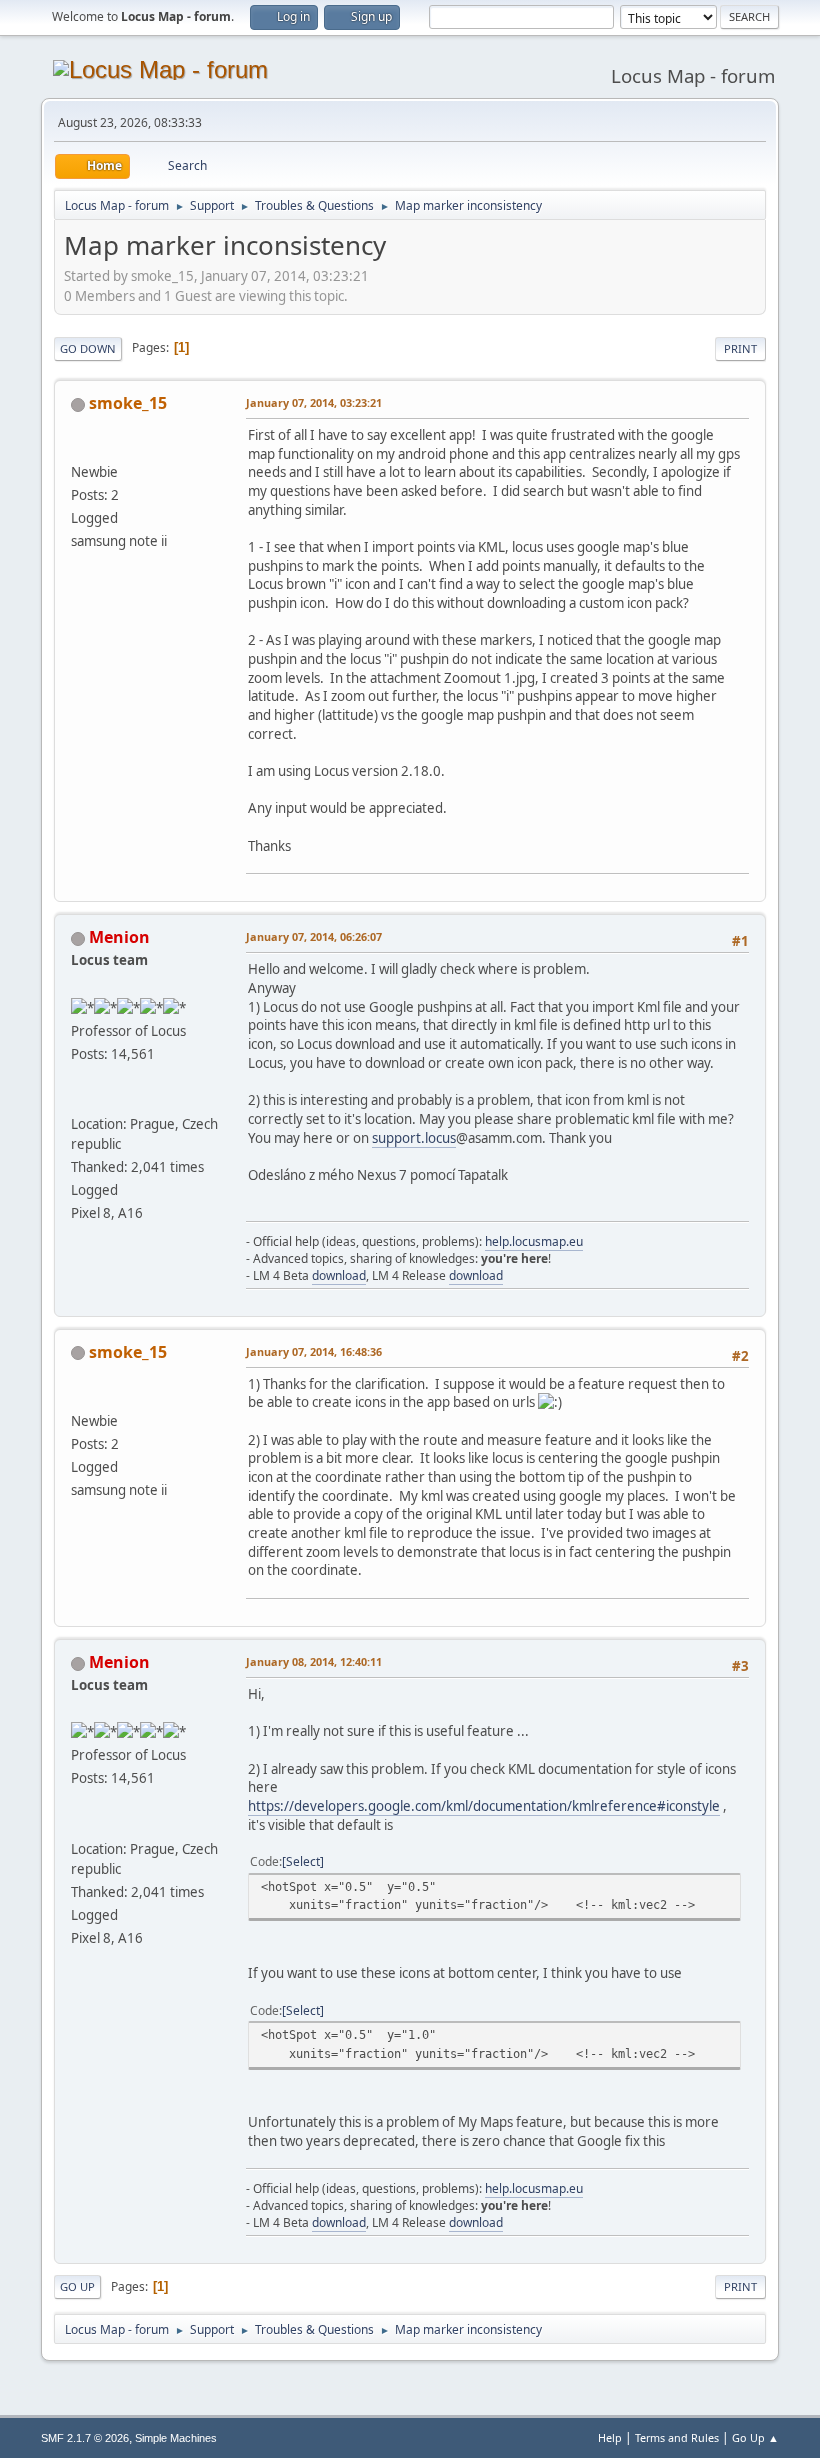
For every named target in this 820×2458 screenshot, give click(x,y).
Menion (119, 937)
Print (740, 348)
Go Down (88, 348)
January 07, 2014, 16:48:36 (314, 1351)
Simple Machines (176, 2438)
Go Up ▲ (755, 2437)
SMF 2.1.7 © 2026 (85, 2438)
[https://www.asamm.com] (79, 1100)
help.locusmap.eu (534, 1241)
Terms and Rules (677, 2437)
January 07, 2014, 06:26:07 (314, 936)
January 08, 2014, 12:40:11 (314, 1661)
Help (610, 2437)
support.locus (414, 1138)
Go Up (77, 2286)
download (339, 1275)
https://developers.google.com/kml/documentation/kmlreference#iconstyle (484, 1806)
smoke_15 (128, 403)
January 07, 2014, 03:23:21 (314, 402)
